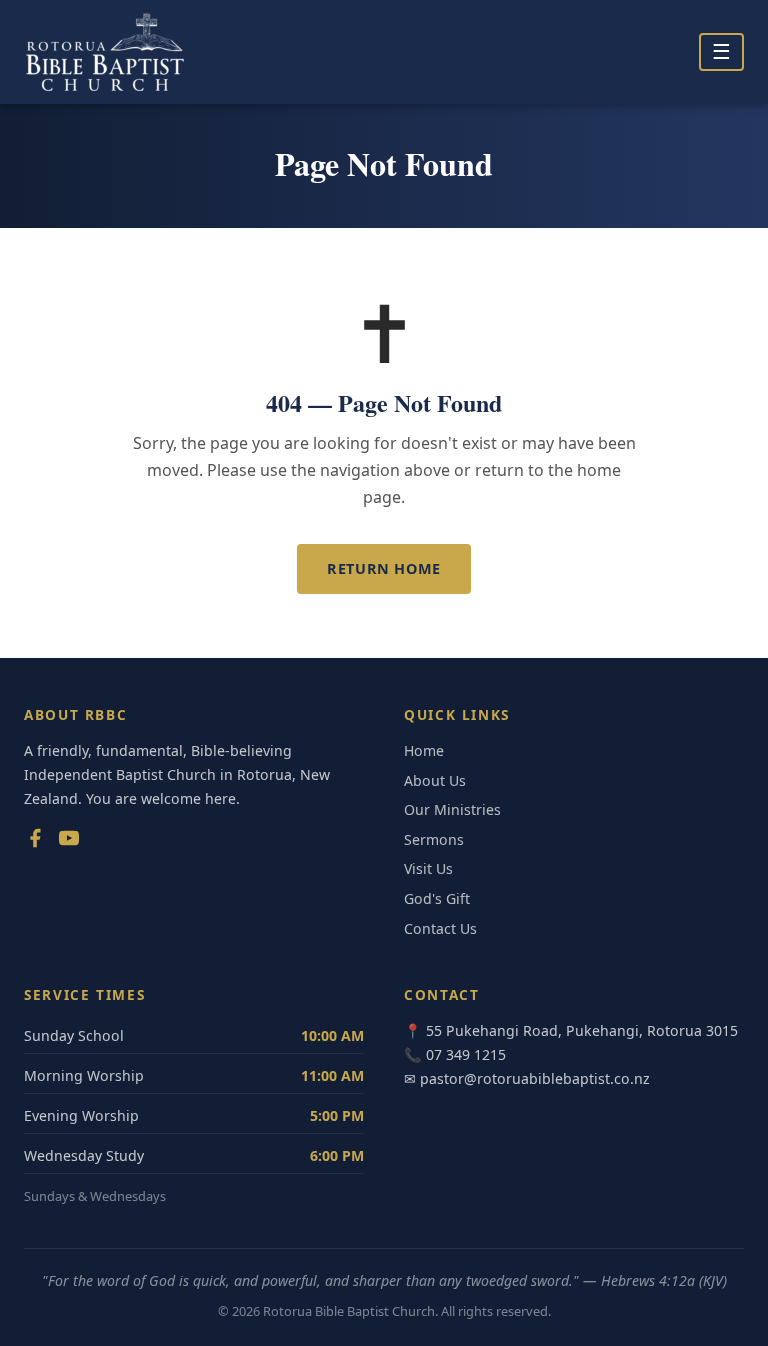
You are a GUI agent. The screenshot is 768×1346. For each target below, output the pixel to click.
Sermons (434, 839)
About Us (435, 780)
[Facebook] (35, 842)
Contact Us (440, 928)
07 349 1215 (466, 1054)
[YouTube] (69, 842)
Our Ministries (452, 809)
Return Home (383, 568)
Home (424, 750)
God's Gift (437, 898)
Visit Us (428, 868)
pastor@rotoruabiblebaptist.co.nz (535, 1078)
